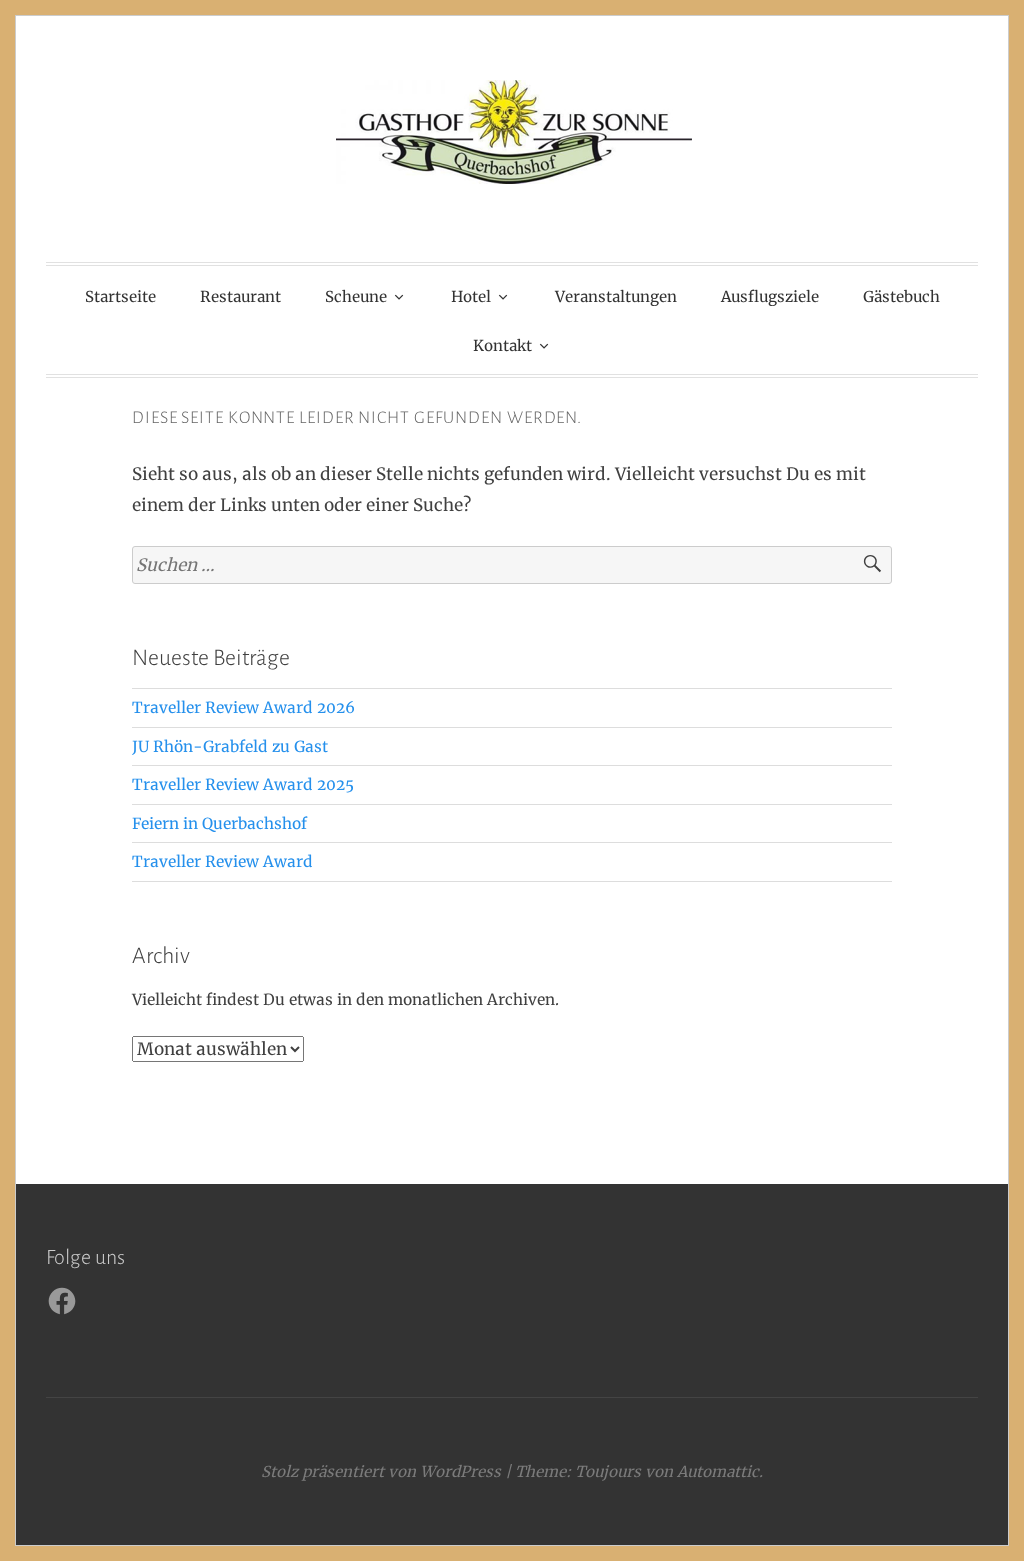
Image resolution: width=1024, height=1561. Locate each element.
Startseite (120, 296)
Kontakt (502, 345)
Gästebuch (901, 296)
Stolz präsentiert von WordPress (381, 1471)
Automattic (718, 1471)
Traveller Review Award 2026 (243, 707)
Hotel (471, 296)
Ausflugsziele (770, 296)
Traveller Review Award (222, 861)
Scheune (356, 296)
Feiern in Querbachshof (219, 823)
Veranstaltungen (616, 296)
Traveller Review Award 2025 (243, 784)
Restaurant (240, 296)
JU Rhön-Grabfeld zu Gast (230, 746)
